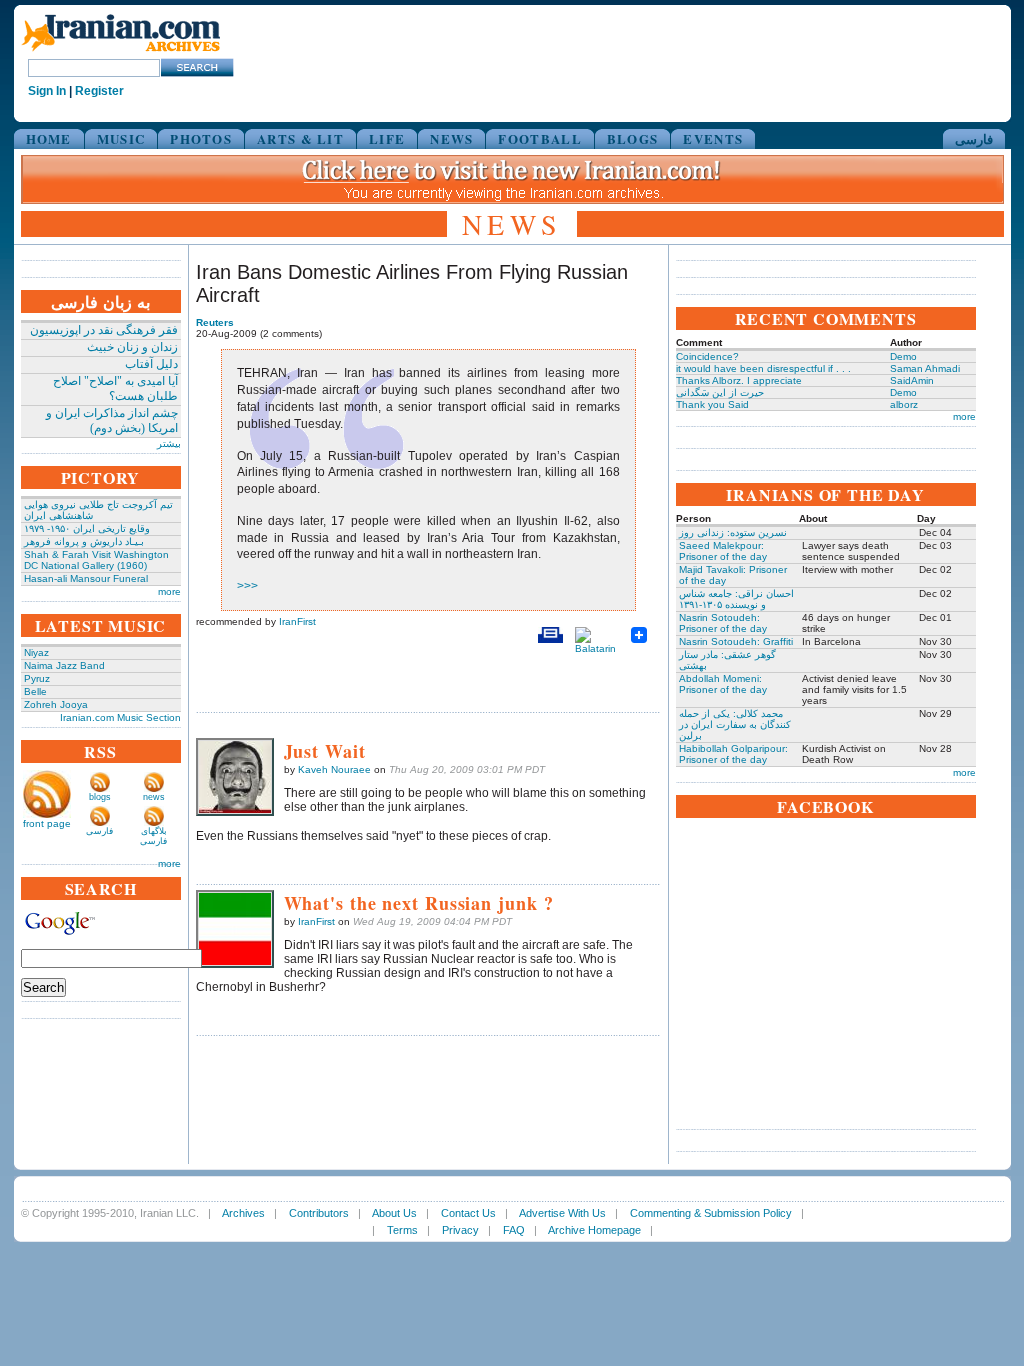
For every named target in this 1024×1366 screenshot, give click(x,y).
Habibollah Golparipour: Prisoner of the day (733, 754)
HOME (49, 138)
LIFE (387, 138)
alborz (904, 404)
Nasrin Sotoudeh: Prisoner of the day (723, 623)
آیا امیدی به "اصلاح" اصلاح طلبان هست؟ (115, 388)
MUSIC (121, 138)
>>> (247, 586)
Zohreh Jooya (56, 704)
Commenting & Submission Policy (711, 1213)
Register (99, 91)
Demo (903, 356)
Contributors (319, 1213)
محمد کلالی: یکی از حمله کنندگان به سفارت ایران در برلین (735, 724)
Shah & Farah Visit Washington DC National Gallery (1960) (96, 560)
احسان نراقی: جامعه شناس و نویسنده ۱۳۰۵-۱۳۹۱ (736, 599)
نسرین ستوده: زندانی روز (733, 532)
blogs (100, 797)
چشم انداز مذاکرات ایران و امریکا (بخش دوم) (112, 420)
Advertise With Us (562, 1213)
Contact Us (468, 1213)
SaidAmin (912, 380)
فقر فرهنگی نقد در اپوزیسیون (104, 330)
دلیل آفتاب (151, 364)
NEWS (451, 138)
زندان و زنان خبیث (132, 347)
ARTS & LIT (300, 138)
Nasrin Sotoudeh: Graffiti (736, 641)
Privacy (460, 1230)
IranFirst (297, 621)
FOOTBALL (539, 138)
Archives (243, 1213)
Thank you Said (712, 404)
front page (47, 823)
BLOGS (633, 138)
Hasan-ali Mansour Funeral (86, 578)
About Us (394, 1213)
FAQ (514, 1230)
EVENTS (713, 138)
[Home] (121, 52)
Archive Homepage (594, 1230)
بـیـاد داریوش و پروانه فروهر (84, 541)
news (154, 797)
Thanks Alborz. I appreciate (739, 380)
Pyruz (37, 678)
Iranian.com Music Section (120, 717)
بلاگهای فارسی (153, 836)
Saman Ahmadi (925, 368)
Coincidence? (707, 356)
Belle (35, 691)
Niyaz (36, 652)
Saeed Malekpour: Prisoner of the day (723, 551)
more (169, 591)
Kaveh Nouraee (334, 769)
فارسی (974, 138)
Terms (402, 1230)
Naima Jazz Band (64, 665)
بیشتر (169, 443)
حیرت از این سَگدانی (720, 392)
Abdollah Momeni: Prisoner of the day (723, 684)
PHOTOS (201, 138)
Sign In (47, 91)
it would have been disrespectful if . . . (763, 368)
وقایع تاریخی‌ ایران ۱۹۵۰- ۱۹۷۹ (87, 528)
